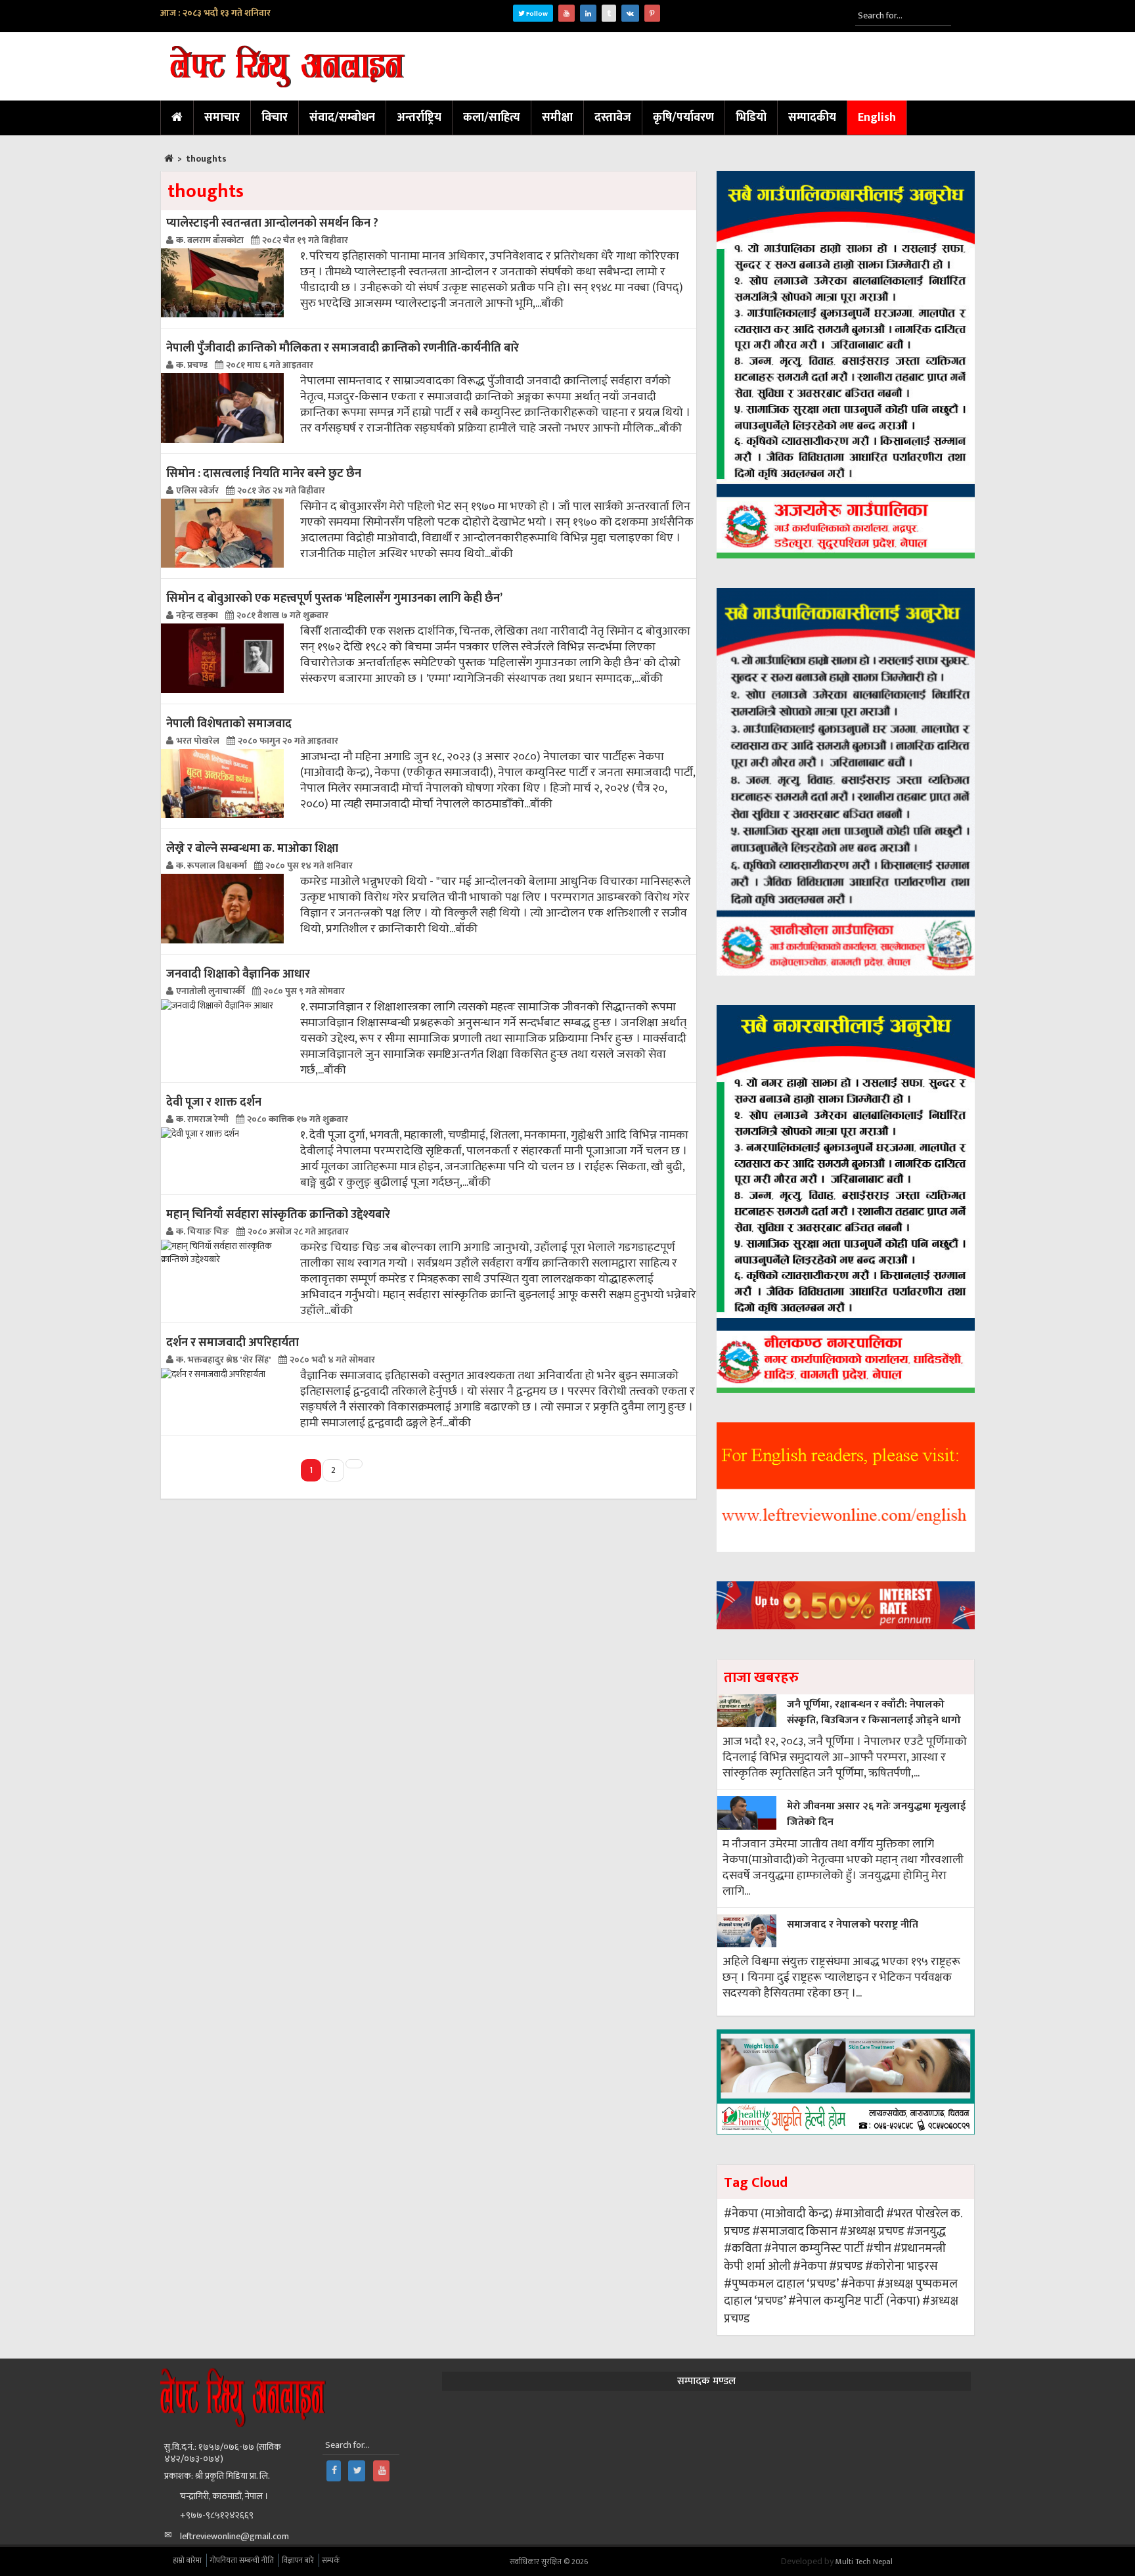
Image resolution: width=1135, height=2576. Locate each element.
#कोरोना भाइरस (901, 2266)
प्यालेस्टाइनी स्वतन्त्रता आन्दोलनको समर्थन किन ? (272, 223)
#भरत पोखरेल (917, 2214)
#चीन (879, 2248)
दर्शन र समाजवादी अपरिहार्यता (233, 1343)
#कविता (743, 2248)
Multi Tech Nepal (864, 2562)
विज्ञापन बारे (298, 2560)
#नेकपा (810, 2266)
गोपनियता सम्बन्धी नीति (242, 2560)
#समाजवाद (778, 2231)
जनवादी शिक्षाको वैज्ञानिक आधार (238, 974)
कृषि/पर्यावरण (683, 118)
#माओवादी (859, 2214)
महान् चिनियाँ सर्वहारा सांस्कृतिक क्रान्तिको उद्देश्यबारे (278, 1214)
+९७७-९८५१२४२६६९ (217, 2515)
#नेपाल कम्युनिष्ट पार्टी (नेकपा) (854, 2301)
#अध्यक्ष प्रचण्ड (872, 2231)
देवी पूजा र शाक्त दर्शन (214, 1102)
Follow (536, 14)
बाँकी (552, 304)
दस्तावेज (613, 118)
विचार (275, 118)
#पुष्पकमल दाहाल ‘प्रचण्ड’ (781, 2284)
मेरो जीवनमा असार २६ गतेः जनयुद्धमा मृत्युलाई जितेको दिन (876, 1814)
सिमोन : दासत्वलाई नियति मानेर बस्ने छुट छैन (264, 473)
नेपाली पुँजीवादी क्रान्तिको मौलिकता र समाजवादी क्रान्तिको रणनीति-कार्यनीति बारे (343, 348)
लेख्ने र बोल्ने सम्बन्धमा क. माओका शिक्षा (252, 848)
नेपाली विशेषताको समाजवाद (229, 724)
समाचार (222, 118)
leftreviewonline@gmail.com (234, 2536)
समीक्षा (557, 118)
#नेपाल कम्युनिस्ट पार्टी (814, 2248)
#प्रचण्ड (846, 2266)
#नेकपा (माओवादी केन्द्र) (778, 2214)
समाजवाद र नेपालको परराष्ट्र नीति (853, 1925)
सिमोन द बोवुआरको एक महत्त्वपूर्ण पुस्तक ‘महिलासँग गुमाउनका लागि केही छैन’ (334, 598)
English (877, 118)
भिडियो (751, 118)
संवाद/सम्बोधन (342, 118)
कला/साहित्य (492, 118)
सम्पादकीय (812, 118)
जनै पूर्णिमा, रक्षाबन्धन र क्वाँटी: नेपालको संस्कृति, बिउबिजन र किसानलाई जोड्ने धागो (874, 1712)
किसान (822, 2231)
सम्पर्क (331, 2560)
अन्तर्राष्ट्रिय (419, 118)
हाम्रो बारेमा (187, 2560)
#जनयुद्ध (926, 2231)
